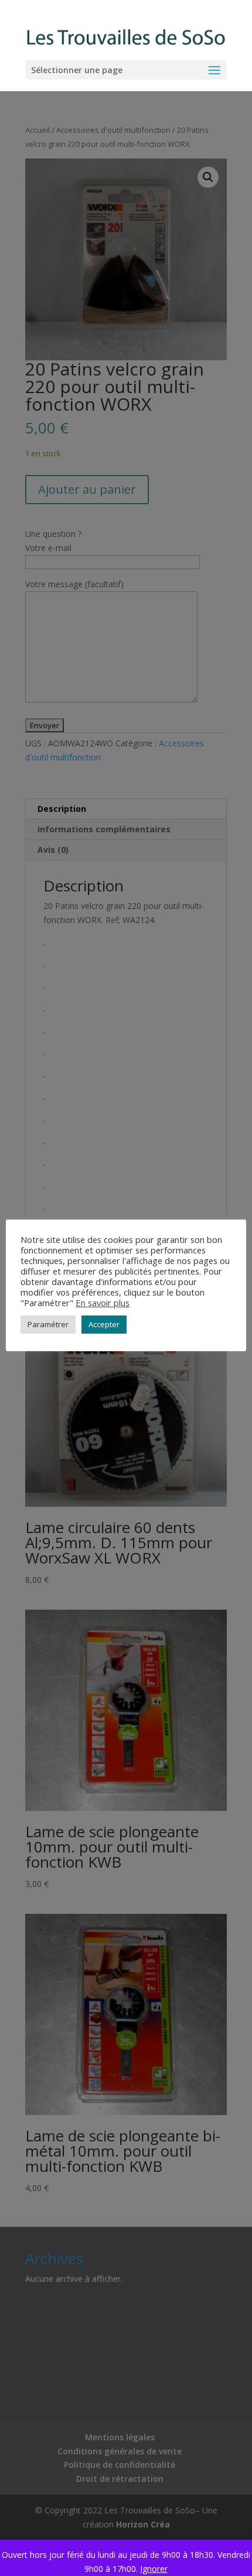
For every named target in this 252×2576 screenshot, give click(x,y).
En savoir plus (103, 1303)
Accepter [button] (104, 1324)
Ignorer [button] (154, 2569)
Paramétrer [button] (48, 1324)
